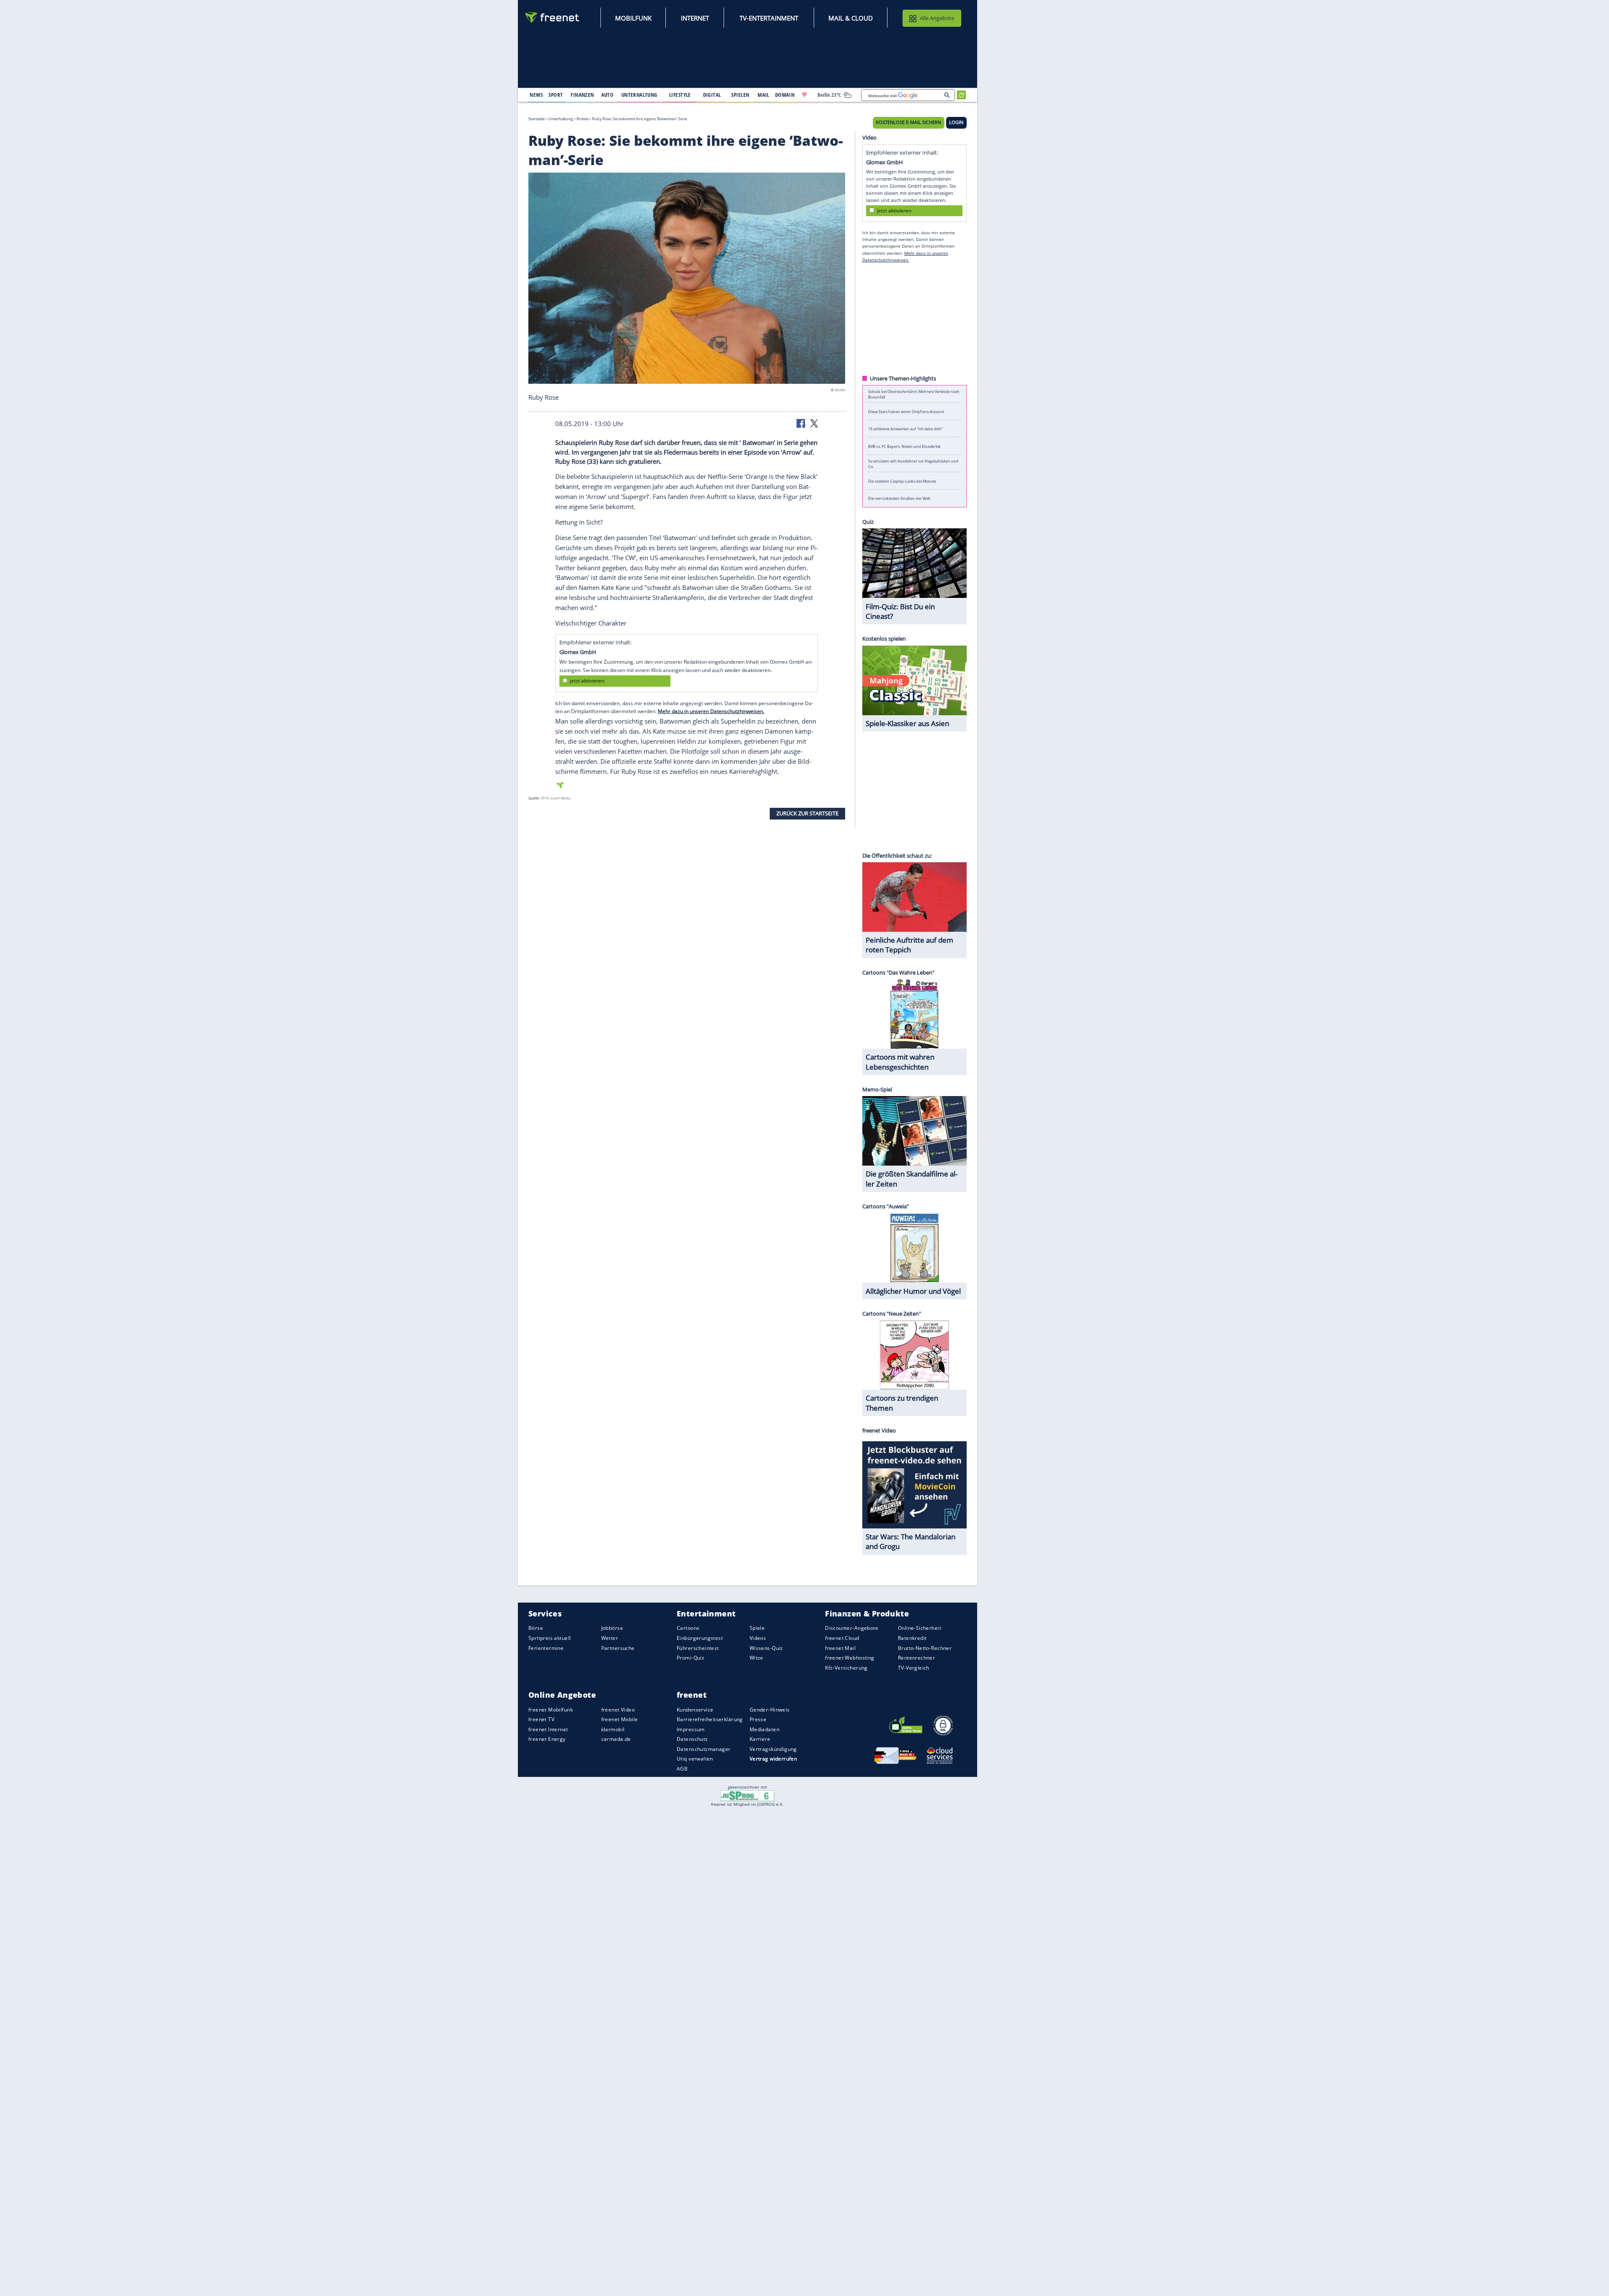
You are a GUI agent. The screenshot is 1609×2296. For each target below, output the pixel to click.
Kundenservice (695, 1710)
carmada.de (616, 1739)
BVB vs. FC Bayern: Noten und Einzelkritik (904, 446)
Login (956, 122)
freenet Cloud (842, 1638)
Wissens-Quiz (766, 1648)
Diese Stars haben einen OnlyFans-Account (906, 411)
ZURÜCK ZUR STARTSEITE (807, 813)
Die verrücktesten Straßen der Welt (899, 498)
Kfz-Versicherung (846, 1668)
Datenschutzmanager (704, 1749)
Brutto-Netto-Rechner (925, 1648)
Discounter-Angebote (852, 1628)
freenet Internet (548, 1729)
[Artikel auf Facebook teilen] (802, 423)
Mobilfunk (633, 18)
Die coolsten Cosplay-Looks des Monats (902, 481)
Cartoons (688, 1628)
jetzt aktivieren (587, 681)
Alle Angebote (937, 18)
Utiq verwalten (695, 1759)
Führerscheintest (698, 1648)
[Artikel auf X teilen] (814, 423)
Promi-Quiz (691, 1658)
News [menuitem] (536, 95)
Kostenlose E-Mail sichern (908, 122)
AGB (682, 1769)
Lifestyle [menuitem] (680, 95)
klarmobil (613, 1729)
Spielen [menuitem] (740, 95)
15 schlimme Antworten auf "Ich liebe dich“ (905, 429)
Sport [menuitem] (556, 95)
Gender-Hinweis (770, 1710)
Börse (536, 1628)
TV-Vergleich (914, 1668)
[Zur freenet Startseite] (553, 17)
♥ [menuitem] (804, 95)
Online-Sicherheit (920, 1628)
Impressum (691, 1729)
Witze (757, 1658)
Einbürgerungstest (700, 1638)
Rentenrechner (916, 1658)
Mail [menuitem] (763, 95)
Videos (758, 1638)
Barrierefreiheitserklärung (710, 1719)
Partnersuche (618, 1648)
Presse (758, 1719)
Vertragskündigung (773, 1749)
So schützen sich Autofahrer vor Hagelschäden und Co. (913, 463)
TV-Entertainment (769, 18)
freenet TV (541, 1719)
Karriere (760, 1739)
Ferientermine (546, 1648)
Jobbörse (612, 1628)
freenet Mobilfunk (551, 1710)
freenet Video (618, 1710)
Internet (695, 18)
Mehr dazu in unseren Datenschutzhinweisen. (711, 711)
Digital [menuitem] (712, 95)
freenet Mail (840, 1648)
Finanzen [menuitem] (582, 95)
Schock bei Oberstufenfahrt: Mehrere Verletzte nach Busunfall (914, 394)
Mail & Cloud (851, 18)
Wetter (610, 1638)
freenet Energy (547, 1739)
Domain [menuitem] (785, 95)
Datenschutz (692, 1739)
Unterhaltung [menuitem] (639, 95)
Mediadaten (764, 1729)
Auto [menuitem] (608, 95)
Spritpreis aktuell (550, 1638)
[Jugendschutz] (747, 1795)
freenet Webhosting (850, 1658)
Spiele (757, 1628)
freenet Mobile (620, 1719)
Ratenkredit (912, 1638)
